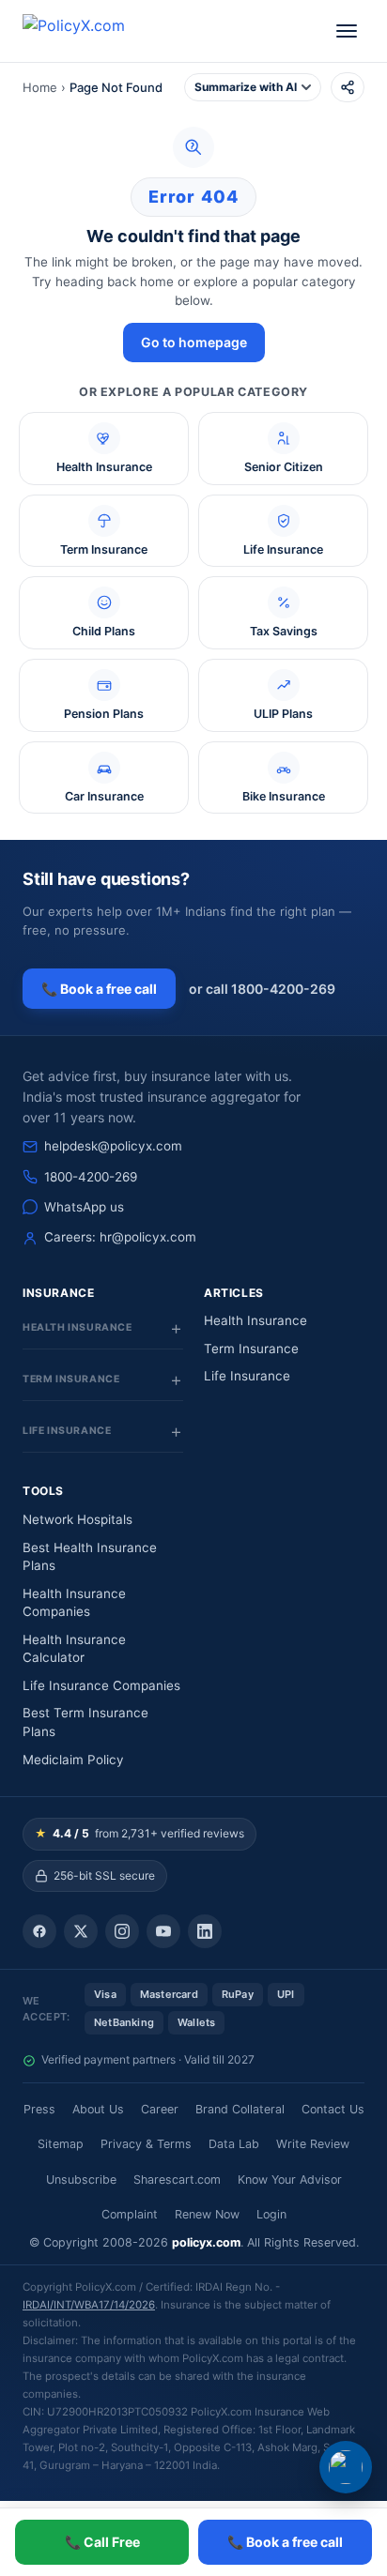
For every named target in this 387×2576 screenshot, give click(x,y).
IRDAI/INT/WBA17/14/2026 (89, 2305)
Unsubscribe (81, 2180)
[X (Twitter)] (81, 1931)
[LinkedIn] (205, 1931)
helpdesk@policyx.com (113, 1146)
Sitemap (61, 2144)
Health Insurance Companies (74, 1603)
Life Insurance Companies (101, 1685)
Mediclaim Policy (73, 1760)
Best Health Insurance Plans (90, 1557)
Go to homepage (194, 342)
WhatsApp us (84, 1207)
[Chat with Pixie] (346, 2467)
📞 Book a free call (99, 989)
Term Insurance (251, 1349)
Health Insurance (255, 1320)
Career (160, 2109)
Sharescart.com (177, 2180)
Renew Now (207, 2214)
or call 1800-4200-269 (262, 989)
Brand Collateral (240, 2109)
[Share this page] (348, 87)
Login (271, 2214)
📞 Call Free (102, 2542)
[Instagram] (122, 1931)
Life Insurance (247, 1376)
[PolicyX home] (90, 31)
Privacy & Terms (146, 2144)
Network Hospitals (77, 1519)
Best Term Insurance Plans (85, 1722)
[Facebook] (39, 1931)
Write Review (313, 2144)
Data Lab (234, 2144)
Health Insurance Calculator (74, 1649)
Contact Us (333, 2109)
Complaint (130, 2214)
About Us (98, 2109)
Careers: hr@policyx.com (120, 1237)
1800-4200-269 (91, 1177)
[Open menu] (347, 31)
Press (39, 2109)
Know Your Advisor (290, 2180)
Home (40, 87)
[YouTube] (163, 1931)
